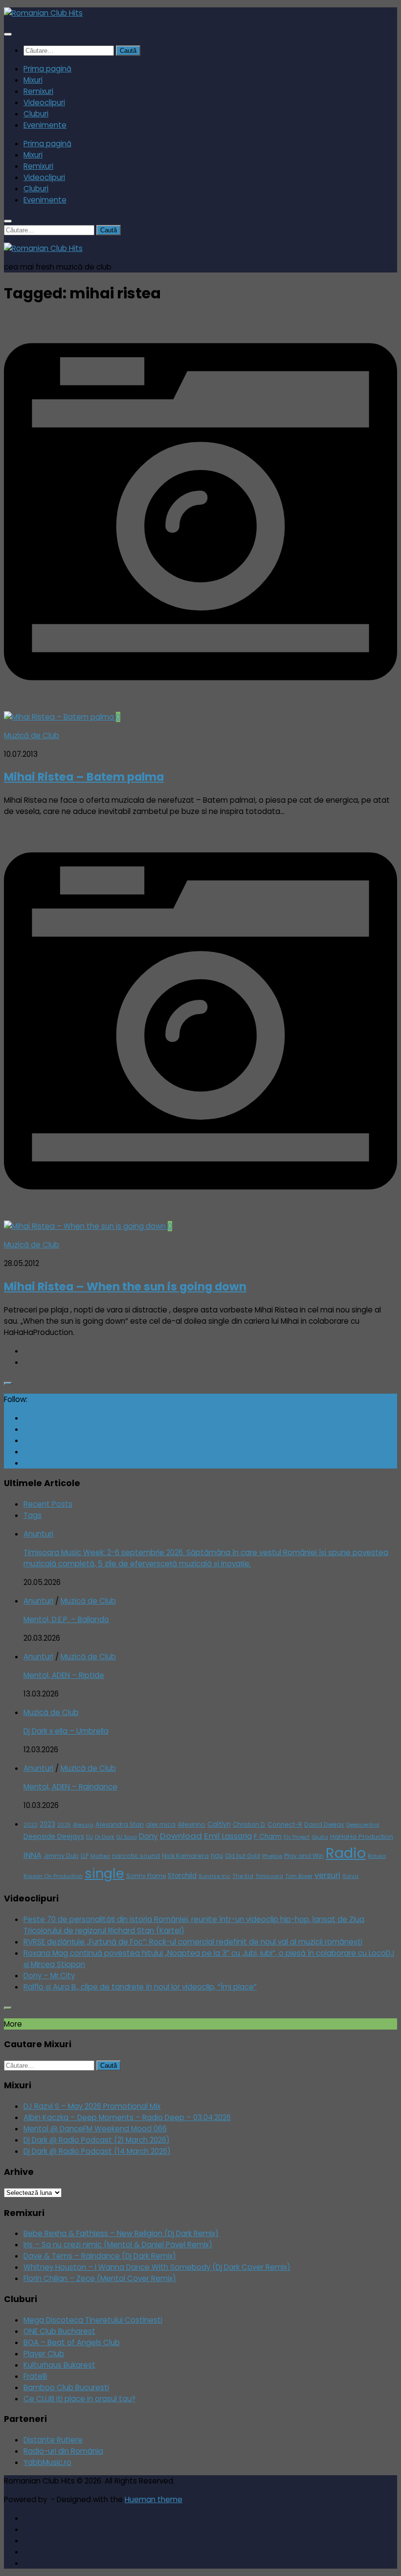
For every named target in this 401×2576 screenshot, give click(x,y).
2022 (31, 1825)
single (104, 1873)
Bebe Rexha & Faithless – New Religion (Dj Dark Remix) (121, 2233)
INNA (33, 1855)
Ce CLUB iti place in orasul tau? (79, 2399)
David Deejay (324, 1824)
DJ (89, 1837)
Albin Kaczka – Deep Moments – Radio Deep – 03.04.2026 (127, 2117)
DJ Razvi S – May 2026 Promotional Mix (92, 2106)
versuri (327, 1875)
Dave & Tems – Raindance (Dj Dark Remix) (100, 2256)
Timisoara (269, 1876)
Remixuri (38, 91)
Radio (346, 1853)
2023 (47, 1824)
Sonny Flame (146, 1876)
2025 (64, 1825)
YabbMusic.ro (47, 2462)
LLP (85, 1856)
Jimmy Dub (61, 1856)
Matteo (100, 1856)
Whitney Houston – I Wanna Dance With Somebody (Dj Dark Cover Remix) (157, 2267)
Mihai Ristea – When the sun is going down (125, 1287)
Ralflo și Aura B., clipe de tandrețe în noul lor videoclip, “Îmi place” (140, 1987)
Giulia (320, 1837)
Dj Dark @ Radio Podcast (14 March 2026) (97, 2151)
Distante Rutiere (53, 2440)
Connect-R (285, 1824)
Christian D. (249, 1825)
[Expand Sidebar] (8, 1383)
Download (181, 1836)
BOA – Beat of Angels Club (72, 2342)
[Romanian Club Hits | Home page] (43, 13)
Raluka (377, 1856)
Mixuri (33, 80)
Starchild (182, 1876)
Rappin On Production (53, 1876)
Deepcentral (363, 1825)
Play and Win (304, 1856)
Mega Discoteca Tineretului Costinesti (93, 2320)
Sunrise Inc (214, 1876)
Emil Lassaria (228, 1836)
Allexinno (191, 1824)
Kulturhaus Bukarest (59, 2365)
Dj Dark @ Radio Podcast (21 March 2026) (97, 2140)
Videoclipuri (44, 102)
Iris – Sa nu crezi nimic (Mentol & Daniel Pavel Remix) (118, 2245)
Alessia (83, 1825)
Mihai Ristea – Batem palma (84, 777)
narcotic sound (136, 1856)
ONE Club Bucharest (59, 2331)
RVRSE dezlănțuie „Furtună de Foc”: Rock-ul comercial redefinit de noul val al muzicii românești (193, 1942)
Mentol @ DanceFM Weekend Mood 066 (95, 2129)
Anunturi (38, 1534)
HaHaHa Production (362, 1837)
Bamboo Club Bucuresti (66, 2387)
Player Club (44, 2354)
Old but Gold (243, 1856)
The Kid (243, 1876)
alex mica (161, 1824)
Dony (148, 1836)
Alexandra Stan (120, 1824)
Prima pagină (47, 69)
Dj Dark (105, 1837)
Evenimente (45, 125)
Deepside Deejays (54, 1837)
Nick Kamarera (185, 1856)
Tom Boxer (299, 1876)
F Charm (268, 1837)
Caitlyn (219, 1824)
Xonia (350, 1876)
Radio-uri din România (63, 2451)
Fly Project (297, 1837)
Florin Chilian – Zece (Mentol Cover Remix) (100, 2278)
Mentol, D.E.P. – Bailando (66, 1619)
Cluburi (36, 114)
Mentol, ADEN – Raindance (70, 1787)
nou (217, 1856)
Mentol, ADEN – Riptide (64, 1675)
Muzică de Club (32, 735)
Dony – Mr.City (49, 1976)
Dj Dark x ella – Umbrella (66, 1731)
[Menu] (8, 34)
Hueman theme (154, 2499)
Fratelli (35, 2376)
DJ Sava (127, 1837)
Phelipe (272, 1856)
